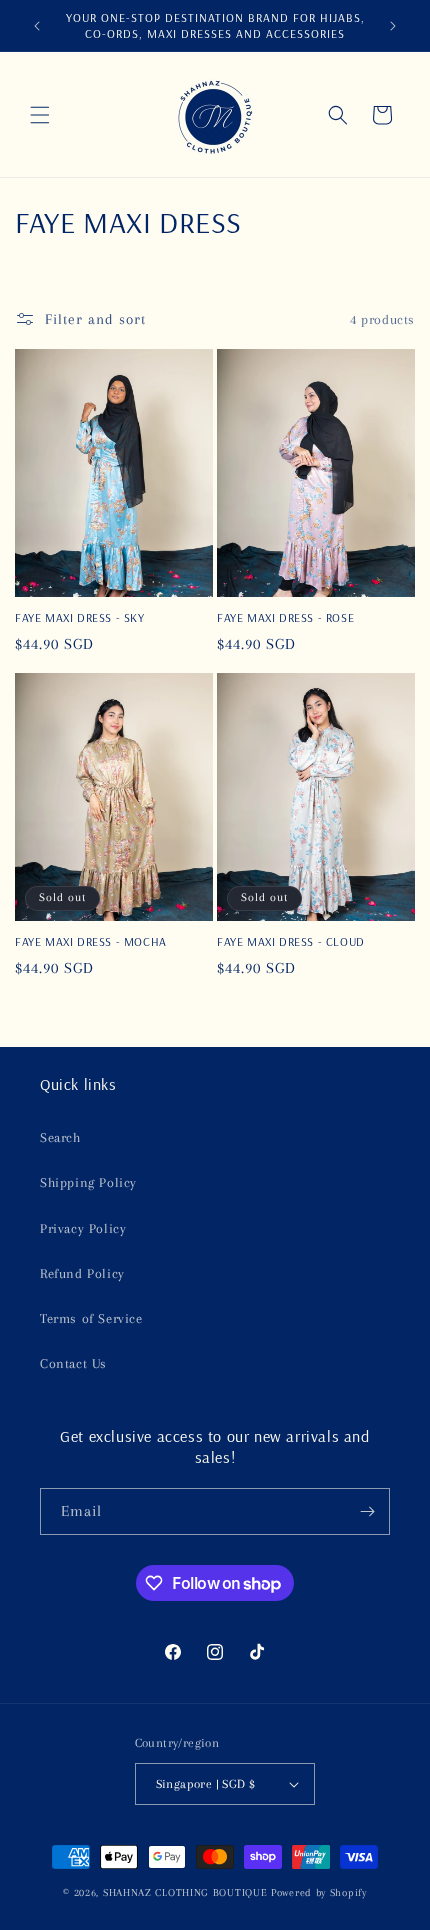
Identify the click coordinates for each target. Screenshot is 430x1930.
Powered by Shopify (319, 1892)
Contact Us (73, 1363)
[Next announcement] (393, 26)
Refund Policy (82, 1273)
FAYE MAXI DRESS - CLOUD (291, 941)
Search (60, 1137)
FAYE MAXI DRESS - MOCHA (91, 941)
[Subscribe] (367, 1511)
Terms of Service (91, 1318)
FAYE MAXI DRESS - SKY (80, 617)
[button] (40, 115)
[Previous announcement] (37, 26)
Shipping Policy (88, 1182)
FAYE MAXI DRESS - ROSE (285, 617)
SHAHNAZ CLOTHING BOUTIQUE (185, 1892)
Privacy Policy (83, 1228)
